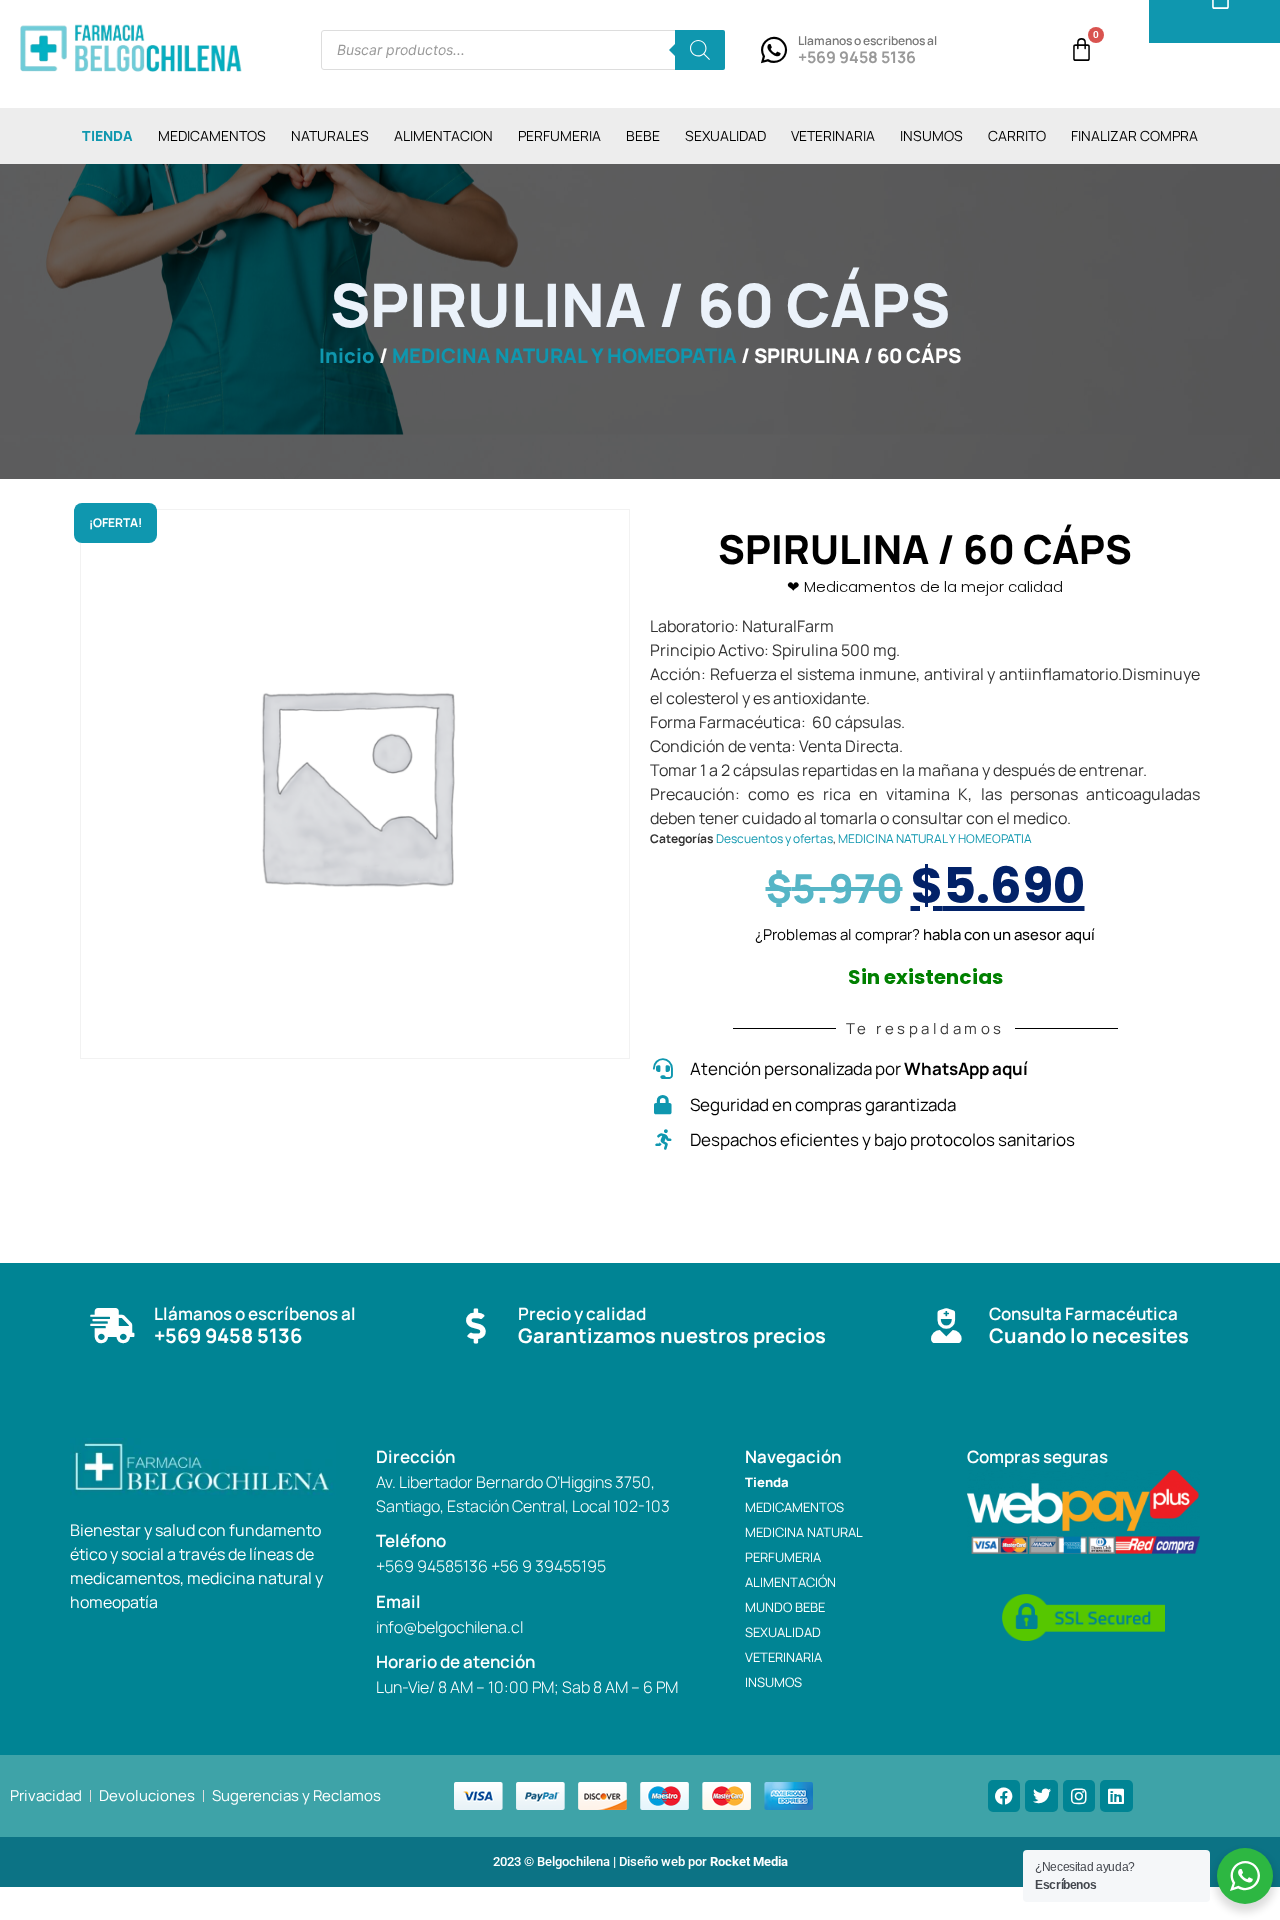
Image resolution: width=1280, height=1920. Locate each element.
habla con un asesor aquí (1009, 934)
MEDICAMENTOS (212, 135)
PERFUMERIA (559, 135)
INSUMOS (931, 135)
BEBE (643, 135)
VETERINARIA (833, 135)
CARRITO (1017, 135)
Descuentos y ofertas (774, 838)
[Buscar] (700, 50)
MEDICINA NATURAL (804, 1532)
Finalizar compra (1134, 135)
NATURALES (330, 135)
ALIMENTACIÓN (790, 1582)
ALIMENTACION (443, 135)
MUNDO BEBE (785, 1607)
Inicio (347, 355)
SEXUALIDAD (725, 135)
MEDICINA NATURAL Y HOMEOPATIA (564, 355)
